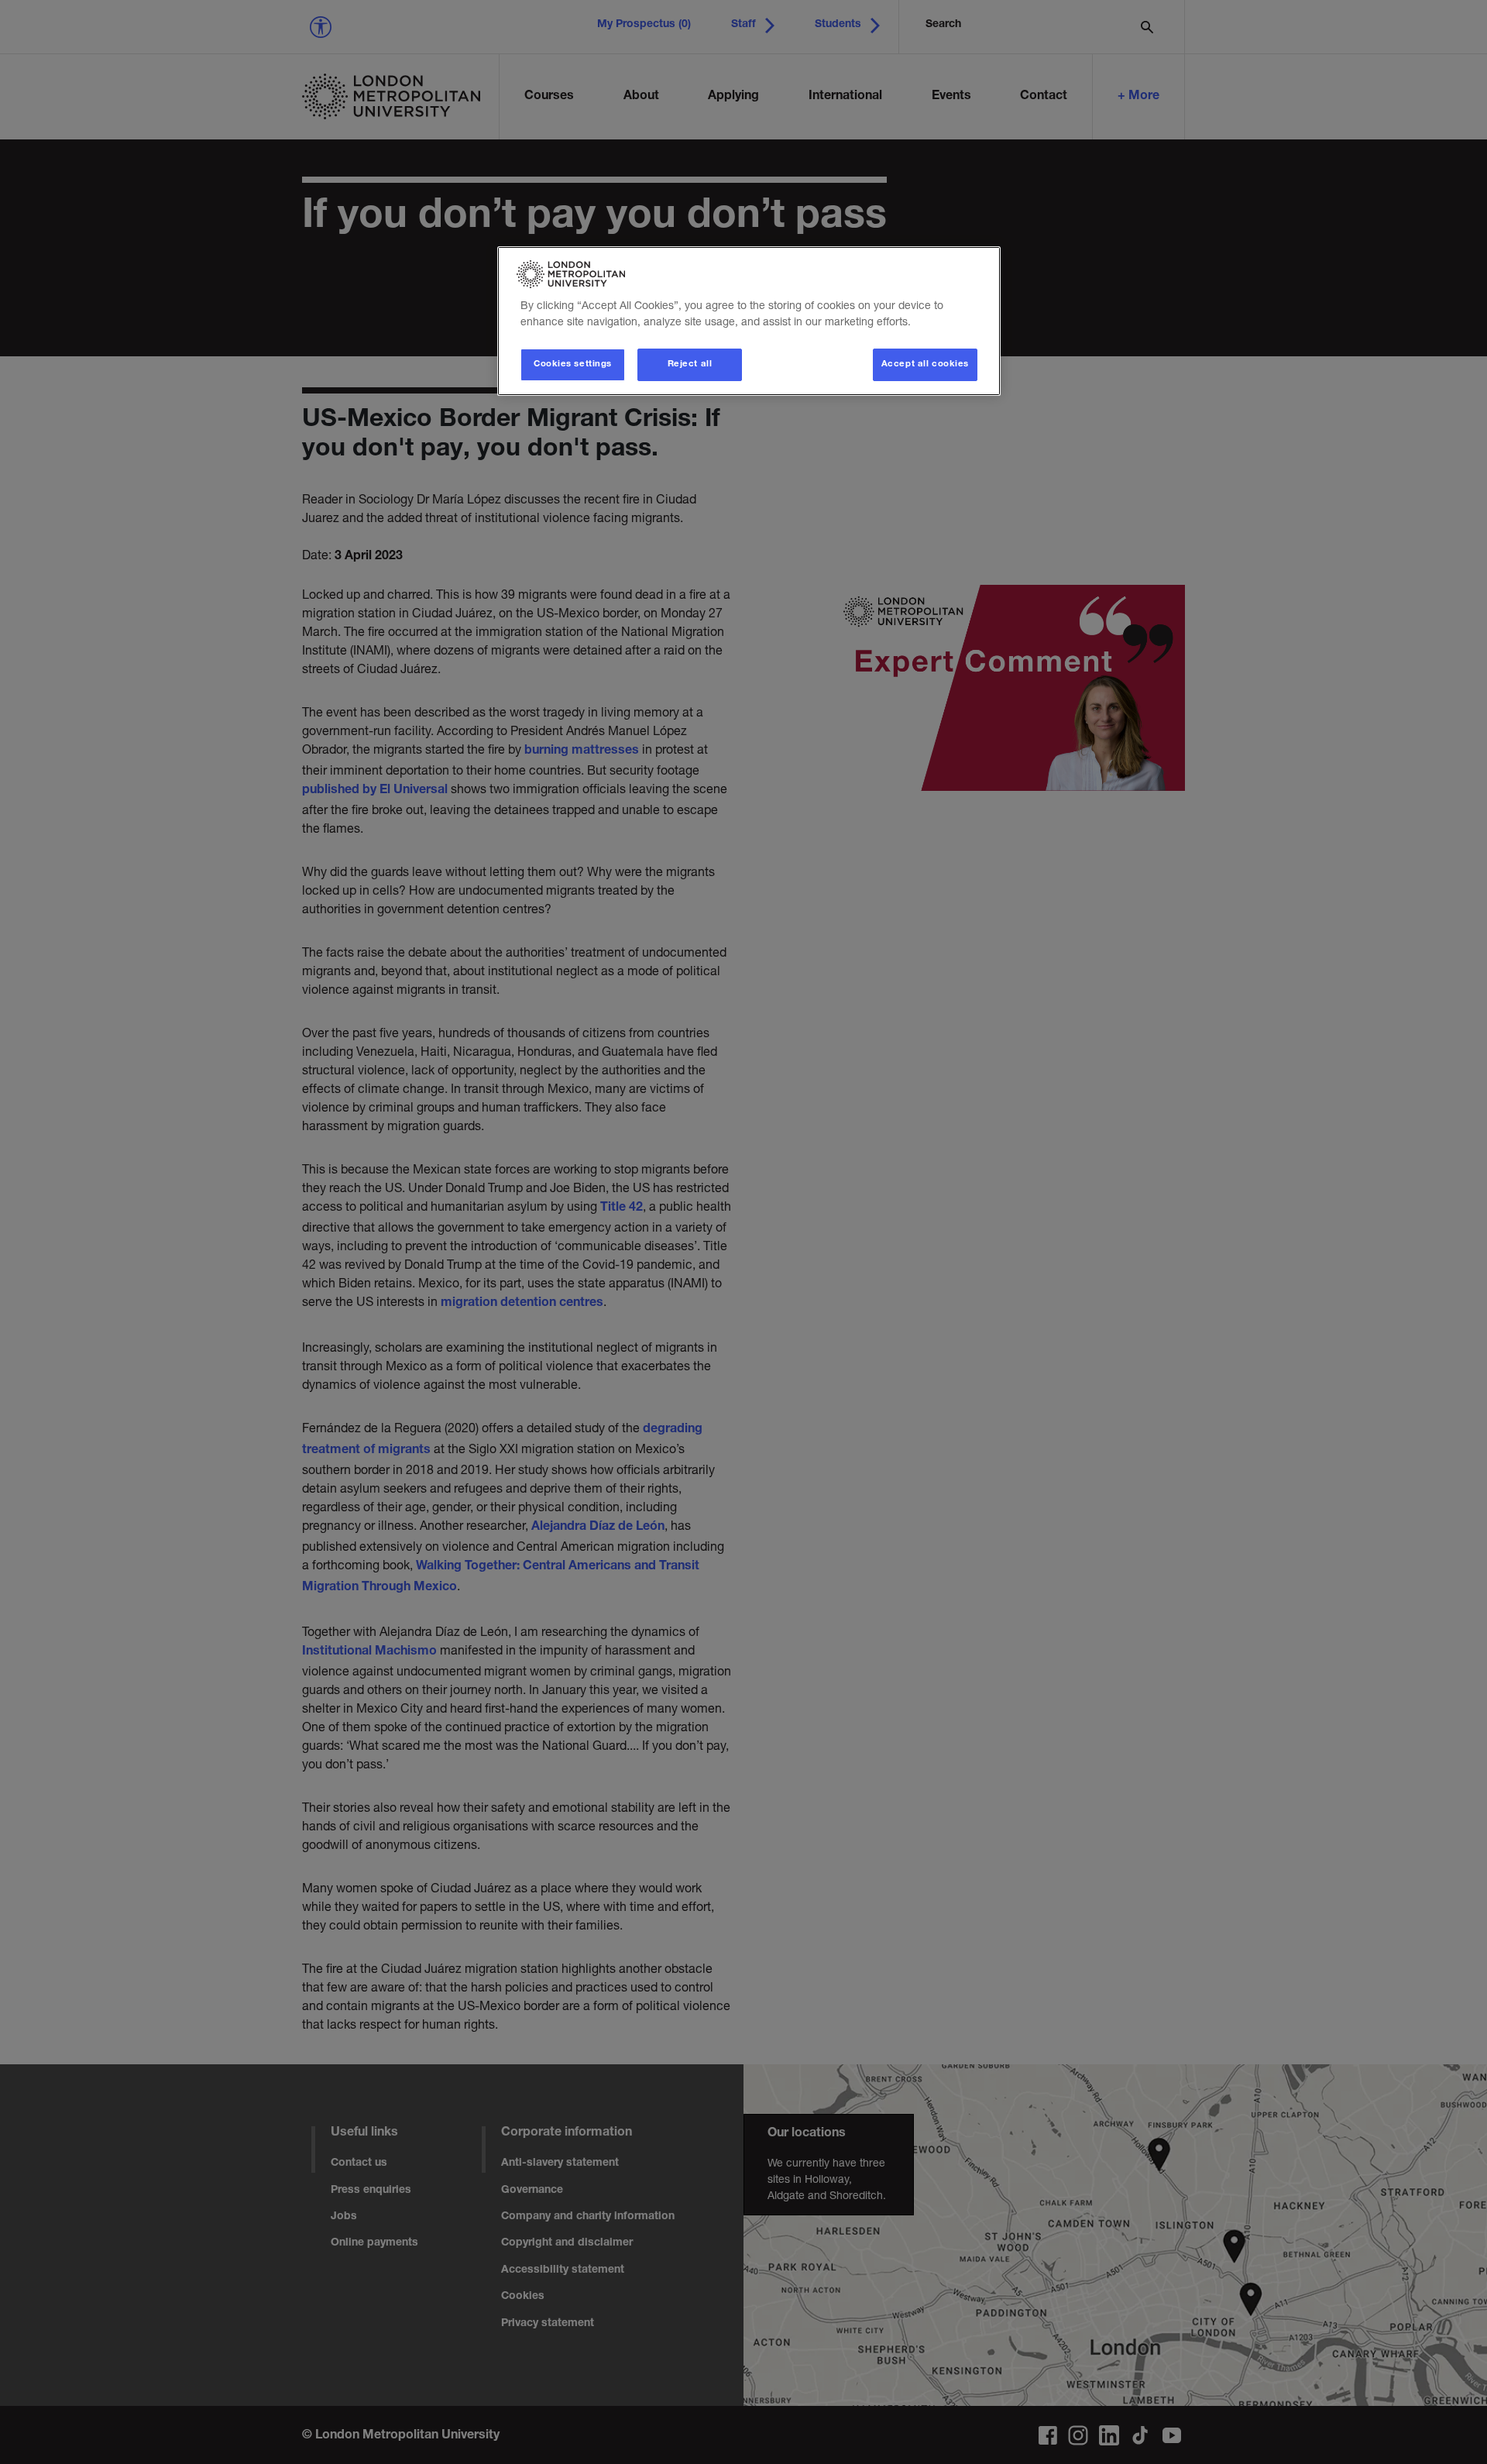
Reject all (690, 364)
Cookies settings (573, 364)
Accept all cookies (925, 364)
